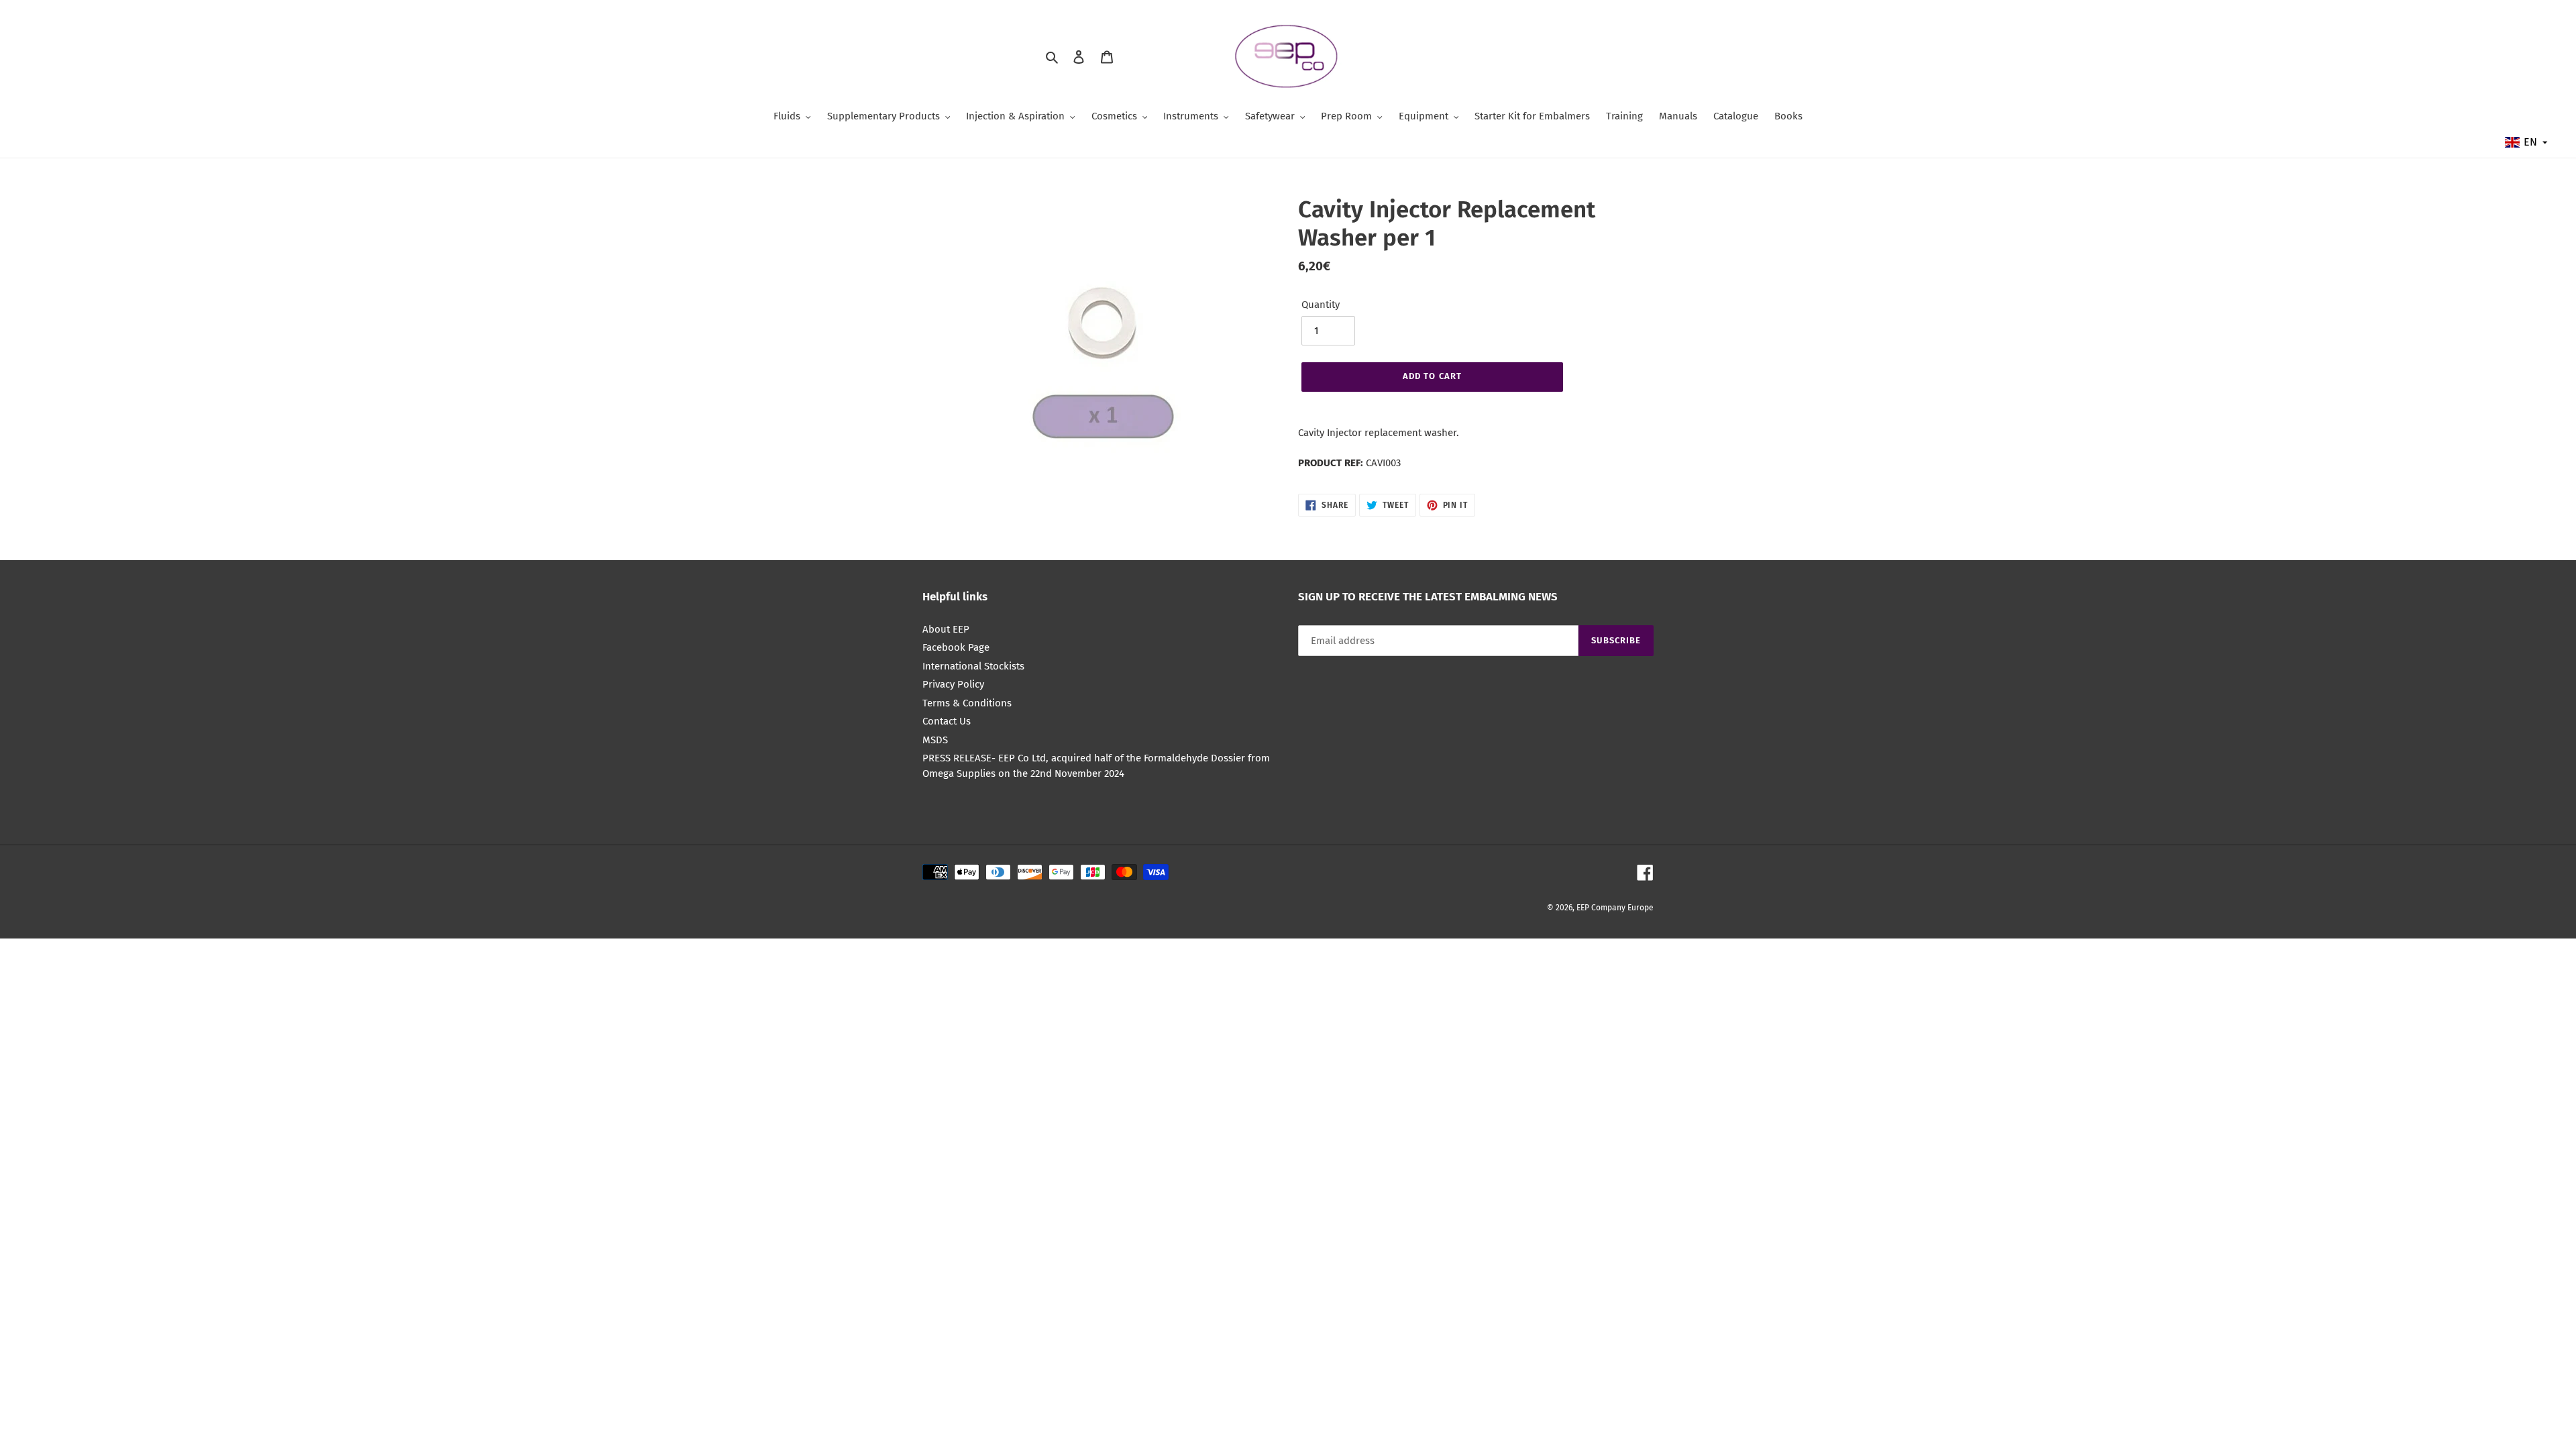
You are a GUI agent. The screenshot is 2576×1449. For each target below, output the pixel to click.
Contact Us (947, 721)
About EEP (946, 629)
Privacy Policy (953, 684)
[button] (2527, 142)
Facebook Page (956, 647)
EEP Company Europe (1615, 908)
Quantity (1321, 305)
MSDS (935, 740)
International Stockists (973, 666)
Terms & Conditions (967, 703)
